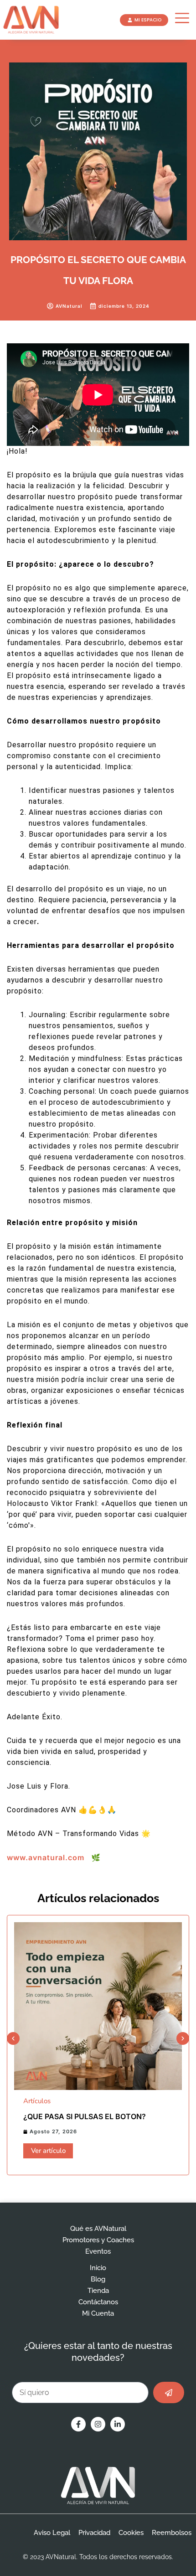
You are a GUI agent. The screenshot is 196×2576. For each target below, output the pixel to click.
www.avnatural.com (46, 1857)
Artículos (37, 2101)
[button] (13, 2038)
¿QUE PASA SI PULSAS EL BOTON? (85, 2116)
